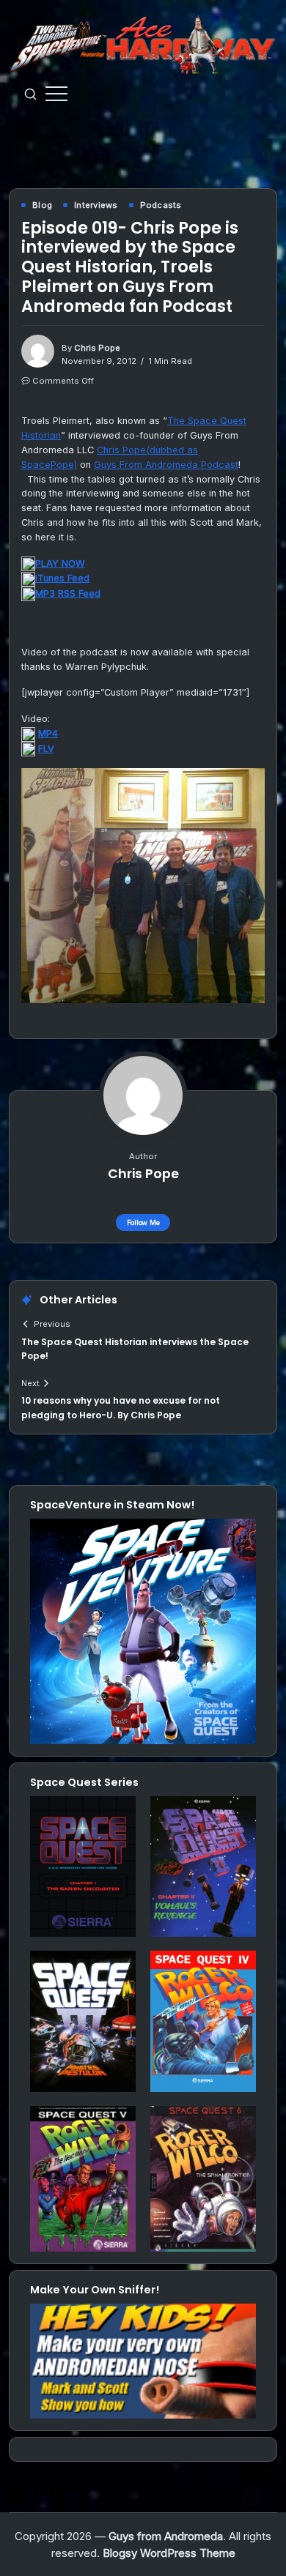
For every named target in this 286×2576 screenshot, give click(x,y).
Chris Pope (97, 348)
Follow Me (143, 1222)
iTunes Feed (62, 578)
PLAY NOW (60, 563)
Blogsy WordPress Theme (169, 2553)
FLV (46, 749)
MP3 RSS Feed (68, 593)
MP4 (48, 733)
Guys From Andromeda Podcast (166, 465)
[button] (30, 94)
